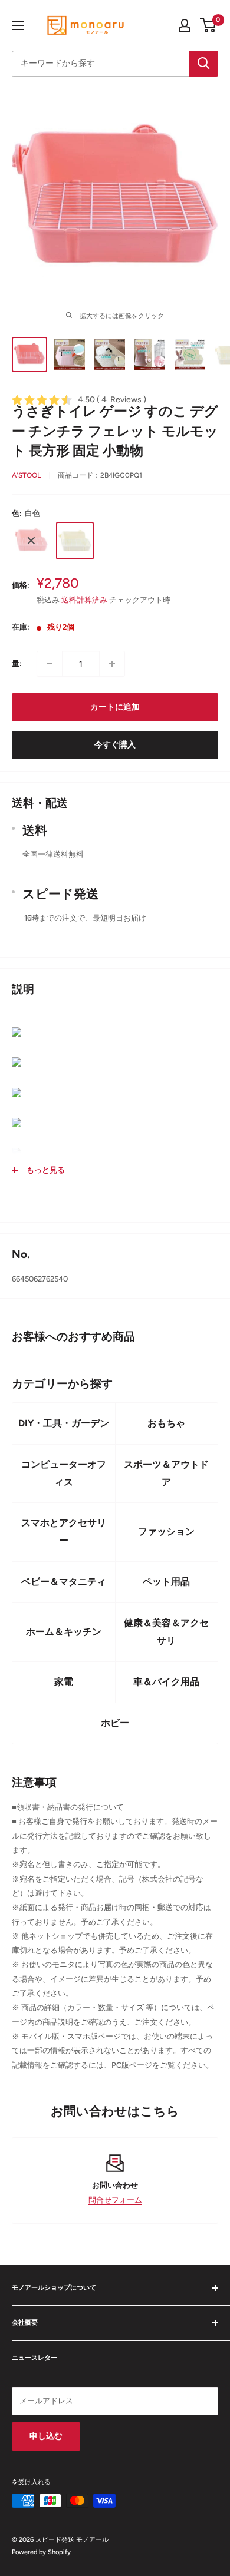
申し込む (46, 2436)
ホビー (115, 1723)
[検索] (203, 64)
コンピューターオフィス (64, 1473)
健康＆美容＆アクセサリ (166, 1632)
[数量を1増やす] (112, 664)
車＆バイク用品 (166, 1682)
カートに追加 (115, 707)
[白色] (75, 541)
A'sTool (26, 475)
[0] (208, 25)
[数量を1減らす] (50, 664)
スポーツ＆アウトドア (166, 1473)
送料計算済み (84, 600)
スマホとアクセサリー (64, 1532)
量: (17, 663)
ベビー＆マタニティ (64, 1582)
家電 (64, 1682)
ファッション (166, 1532)
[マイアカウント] (185, 25)
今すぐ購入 (115, 745)
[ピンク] (31, 541)
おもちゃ (166, 1423)
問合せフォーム (115, 2200)
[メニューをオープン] (18, 25)
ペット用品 (166, 1582)
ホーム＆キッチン (64, 1632)
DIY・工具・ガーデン (64, 1423)
